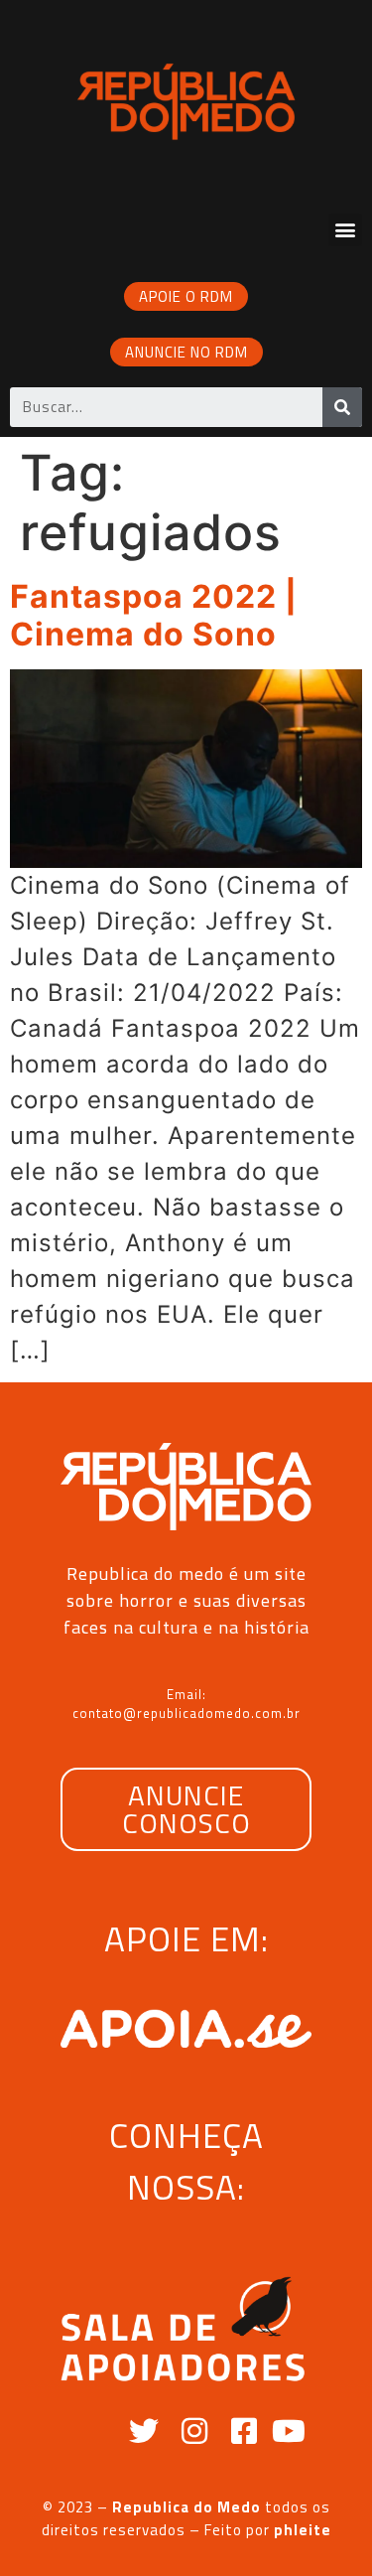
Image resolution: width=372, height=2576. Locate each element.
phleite (303, 2530)
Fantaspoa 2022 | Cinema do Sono (154, 615)
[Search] (342, 407)
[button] (345, 230)
